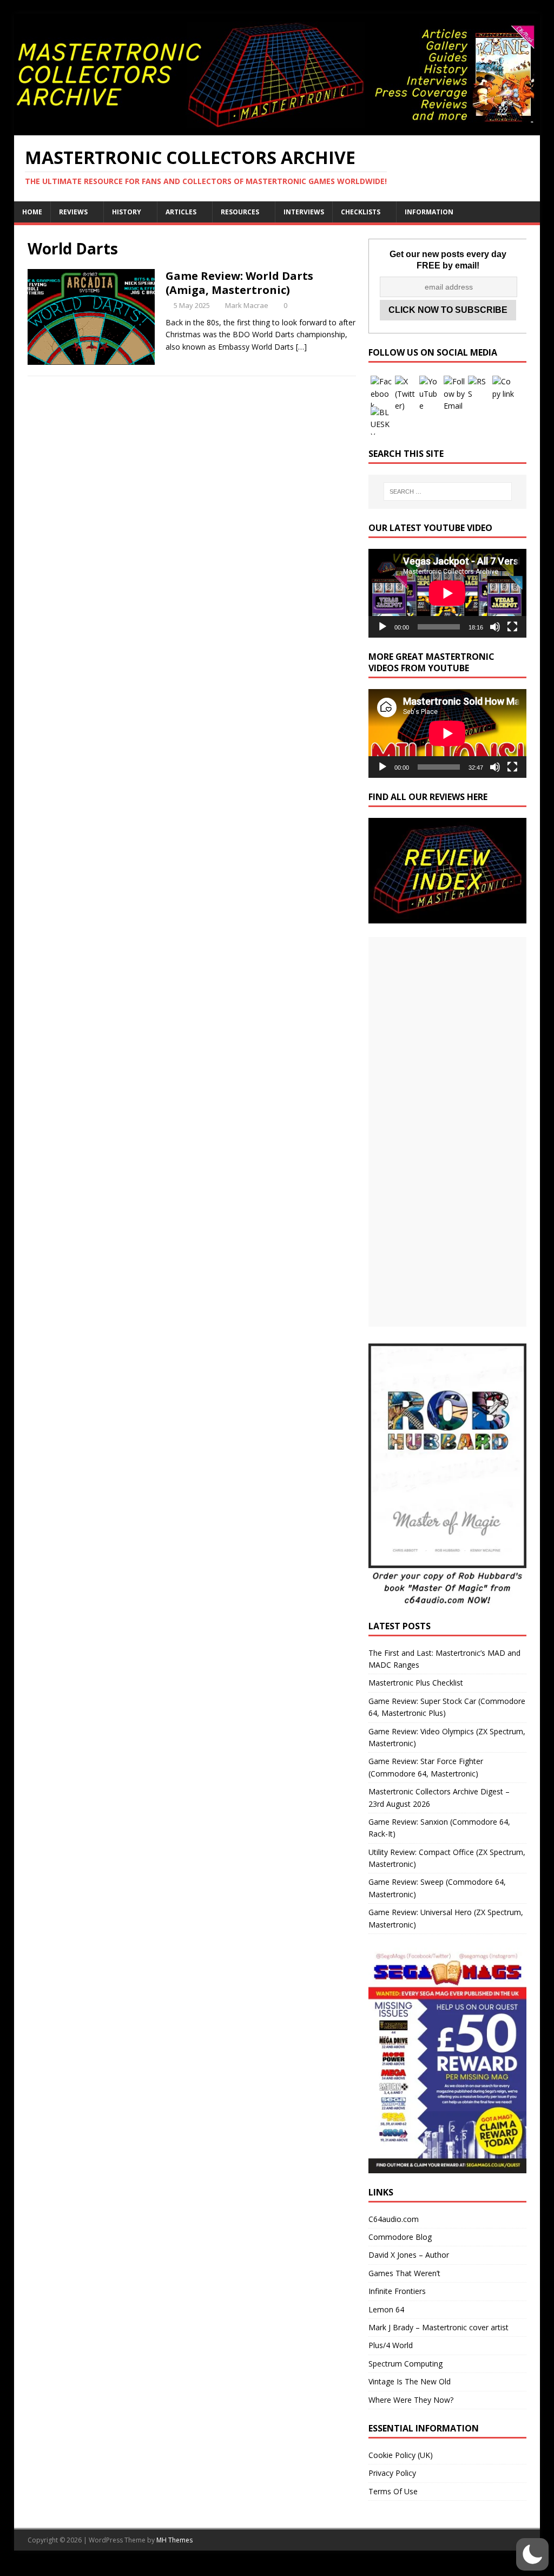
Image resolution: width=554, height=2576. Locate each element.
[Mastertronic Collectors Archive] (277, 129)
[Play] (382, 627)
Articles (181, 212)
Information (429, 212)
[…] (301, 347)
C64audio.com (394, 2219)
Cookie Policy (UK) (401, 2455)
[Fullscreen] (512, 627)
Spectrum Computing (405, 2364)
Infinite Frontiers (397, 2291)
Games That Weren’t (404, 2273)
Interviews (304, 212)
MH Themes (174, 2540)
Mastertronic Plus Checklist (416, 1683)
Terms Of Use (393, 2491)
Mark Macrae (247, 305)
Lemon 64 (386, 2309)
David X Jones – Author (409, 2255)
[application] (447, 593)
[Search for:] (448, 491)
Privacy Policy (392, 2473)
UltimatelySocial (350, 2570)
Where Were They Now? (411, 2400)
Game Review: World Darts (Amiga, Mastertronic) (239, 283)
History (127, 212)
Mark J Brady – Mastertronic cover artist (438, 2327)
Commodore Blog (400, 2237)
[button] (532, 2554)
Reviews (73, 212)
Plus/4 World (391, 2345)
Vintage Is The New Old (410, 2381)
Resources (240, 212)
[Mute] (495, 627)
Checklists (361, 212)
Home (32, 212)
